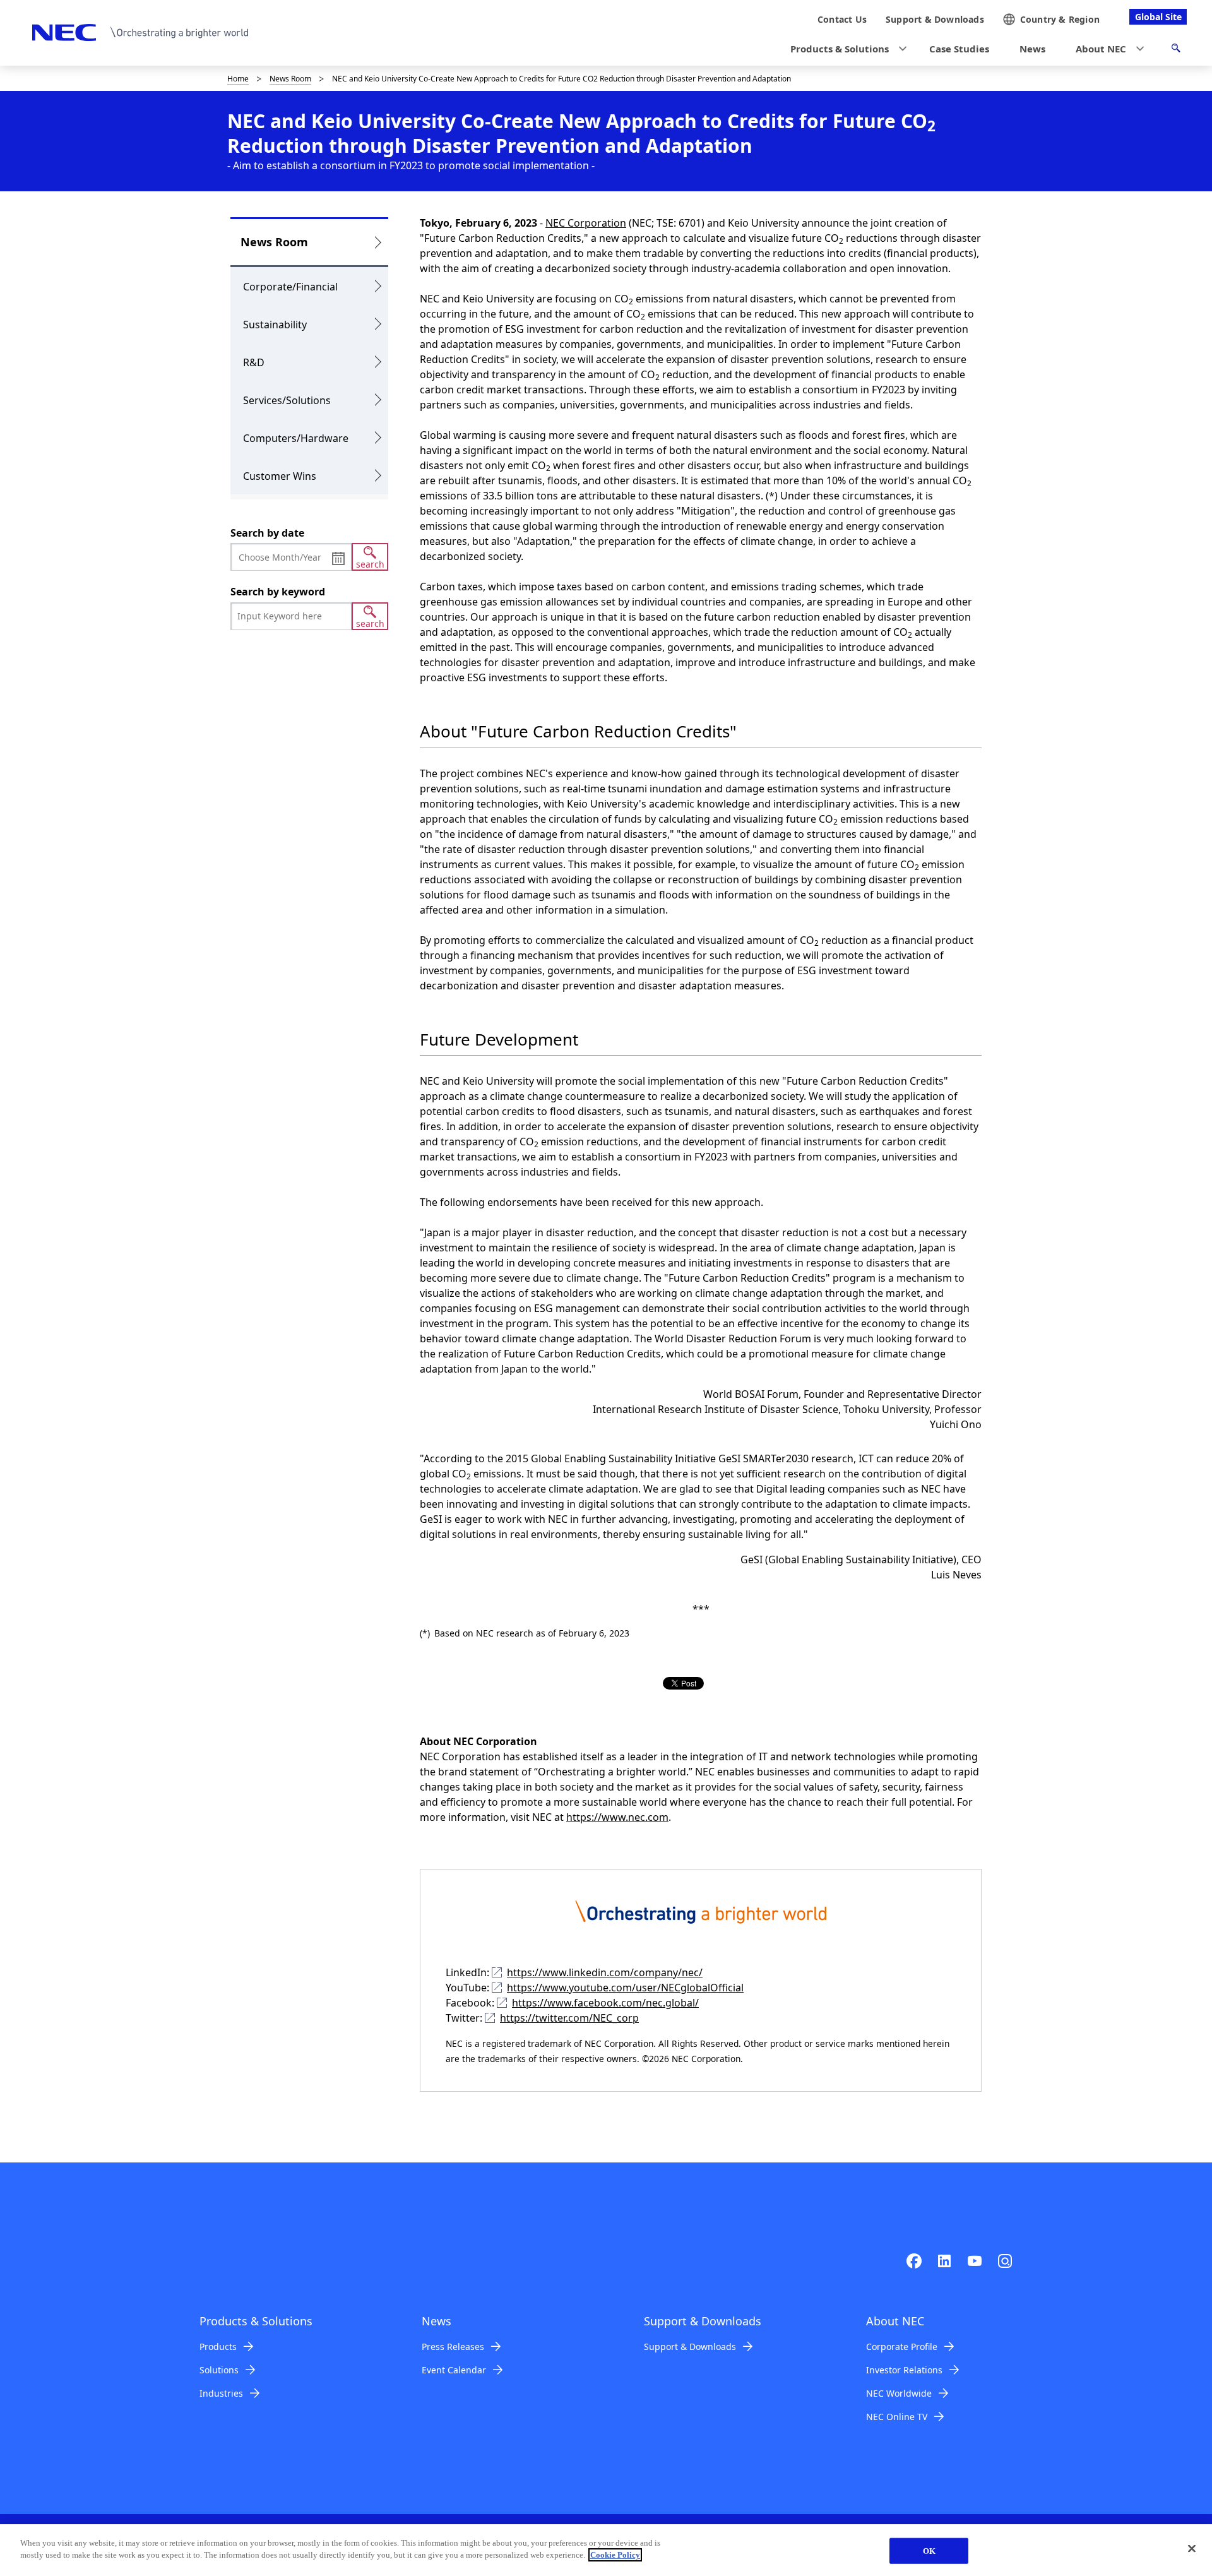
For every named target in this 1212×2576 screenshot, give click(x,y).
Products (218, 2346)
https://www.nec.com (617, 1817)
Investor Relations (904, 2370)
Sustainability (275, 325)
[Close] (1192, 2548)
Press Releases (453, 2346)
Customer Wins (280, 476)
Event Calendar (454, 2370)
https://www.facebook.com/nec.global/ (605, 2003)
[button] (845, 49)
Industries (221, 2393)
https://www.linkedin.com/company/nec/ (605, 1972)
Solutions (219, 2370)
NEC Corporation (586, 223)
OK (929, 2551)
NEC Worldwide (899, 2393)
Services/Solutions (287, 400)
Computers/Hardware (296, 438)
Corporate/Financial (290, 287)
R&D (254, 362)
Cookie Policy (615, 2555)
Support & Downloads (690, 2346)
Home (238, 79)
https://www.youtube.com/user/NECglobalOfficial (625, 1988)
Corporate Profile (902, 2346)
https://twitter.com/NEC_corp (569, 2018)
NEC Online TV (897, 2417)
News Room (290, 79)
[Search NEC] (1176, 50)
